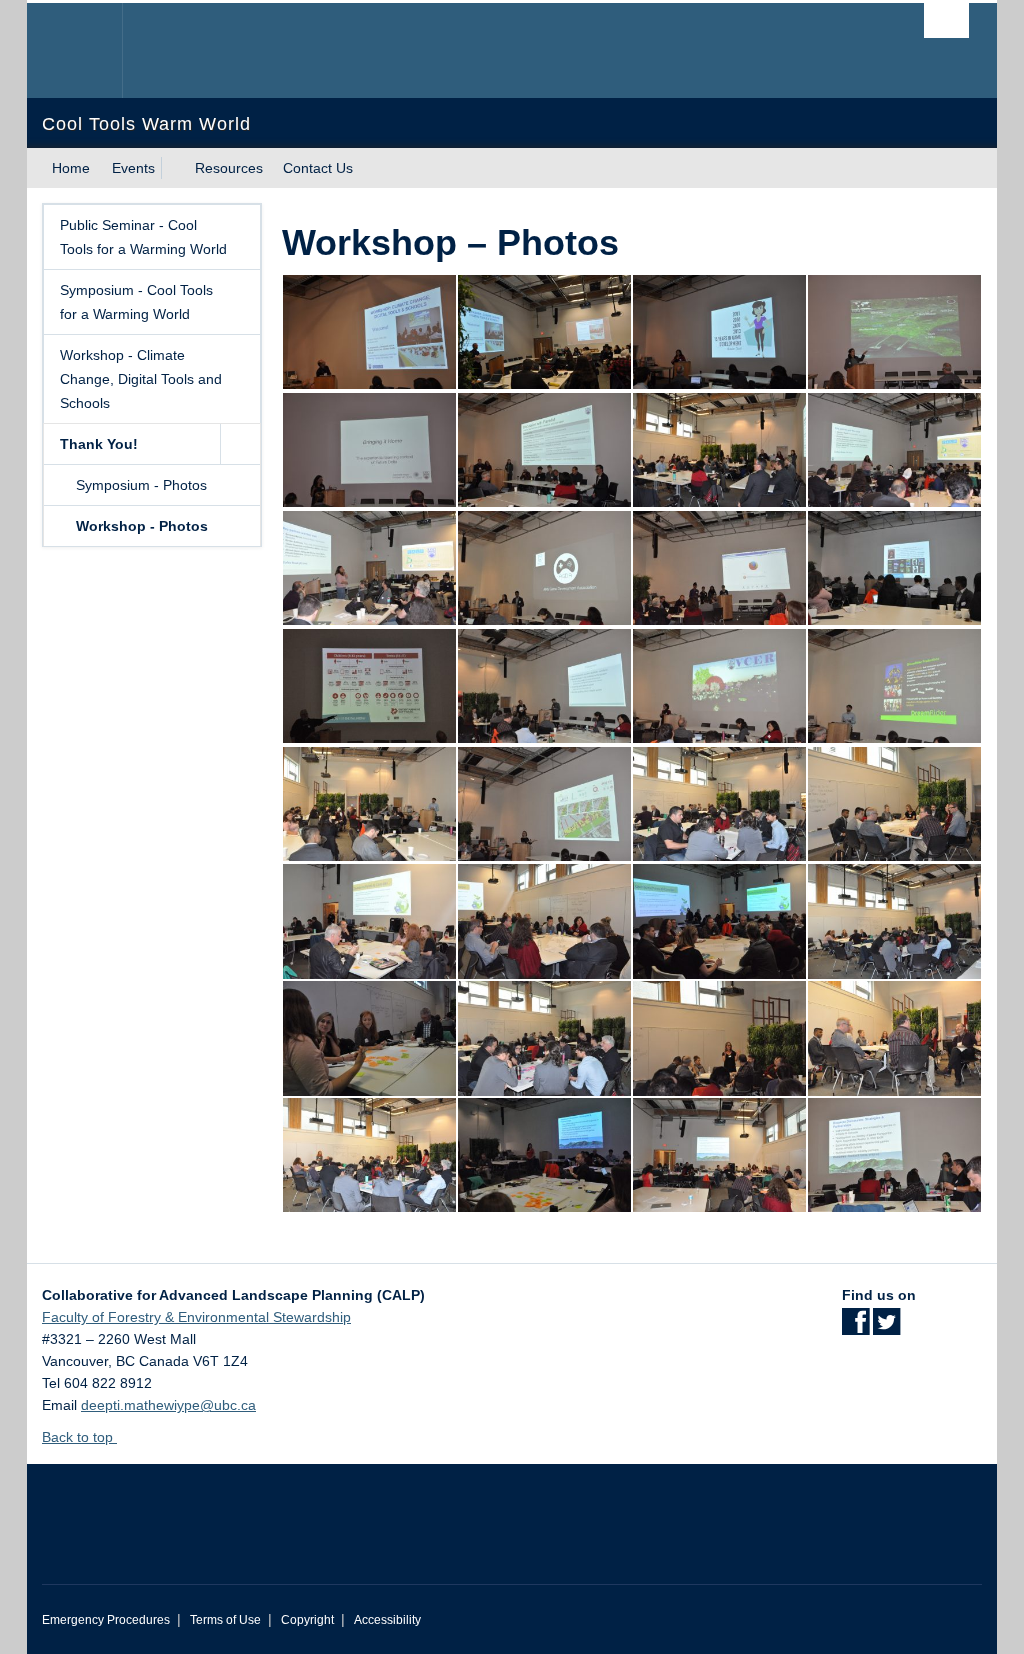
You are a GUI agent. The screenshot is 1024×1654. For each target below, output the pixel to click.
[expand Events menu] (173, 168)
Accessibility (387, 1620)
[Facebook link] (855, 1328)
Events (133, 168)
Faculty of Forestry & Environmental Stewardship (196, 1317)
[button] (240, 444)
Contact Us (318, 168)
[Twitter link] (886, 1328)
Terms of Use (225, 1620)
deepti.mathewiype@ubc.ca (168, 1405)
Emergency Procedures (106, 1620)
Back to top (79, 1437)
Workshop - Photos (142, 526)
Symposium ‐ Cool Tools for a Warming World (136, 302)
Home (71, 168)
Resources (229, 168)
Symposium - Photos (141, 485)
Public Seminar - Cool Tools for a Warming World (143, 237)
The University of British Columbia (89, 50)
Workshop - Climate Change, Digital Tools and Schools (141, 379)
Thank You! (99, 444)
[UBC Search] (946, 20)
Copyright (307, 1620)
